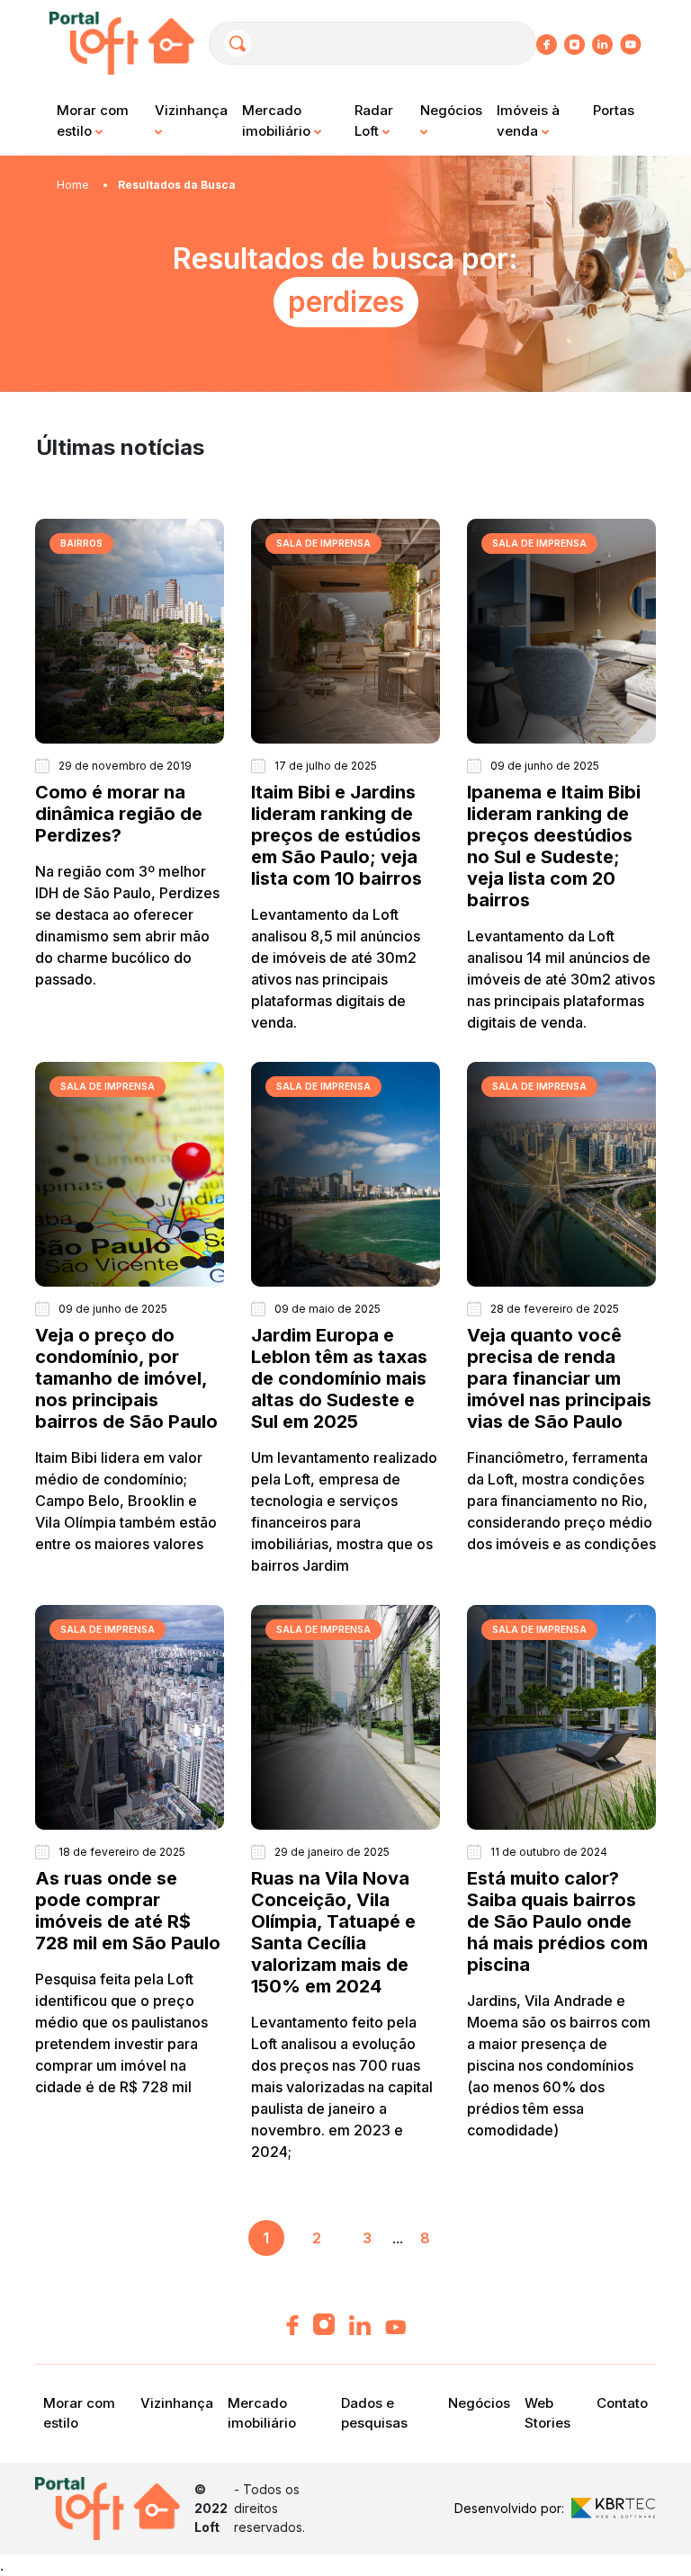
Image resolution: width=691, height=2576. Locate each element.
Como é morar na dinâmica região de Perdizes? (119, 814)
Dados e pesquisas (374, 2413)
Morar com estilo (93, 120)
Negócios (451, 110)
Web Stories (547, 2413)
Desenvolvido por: (509, 2508)
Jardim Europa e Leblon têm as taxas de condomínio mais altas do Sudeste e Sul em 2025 (339, 1378)
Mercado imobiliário (278, 120)
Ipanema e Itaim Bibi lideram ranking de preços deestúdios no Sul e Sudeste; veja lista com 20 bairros (554, 846)
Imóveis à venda (528, 120)
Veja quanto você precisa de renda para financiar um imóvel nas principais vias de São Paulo (559, 1378)
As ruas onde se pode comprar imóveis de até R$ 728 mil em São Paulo (128, 1911)
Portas (614, 110)
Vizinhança (191, 110)
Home (73, 185)
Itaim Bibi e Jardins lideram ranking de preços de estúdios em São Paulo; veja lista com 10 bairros (337, 835)
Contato (622, 2403)
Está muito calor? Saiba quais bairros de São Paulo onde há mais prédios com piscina (557, 1921)
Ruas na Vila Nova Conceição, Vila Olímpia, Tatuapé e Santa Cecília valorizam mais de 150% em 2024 (333, 1932)
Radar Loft (374, 120)
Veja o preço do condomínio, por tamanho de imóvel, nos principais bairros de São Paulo (126, 1378)
